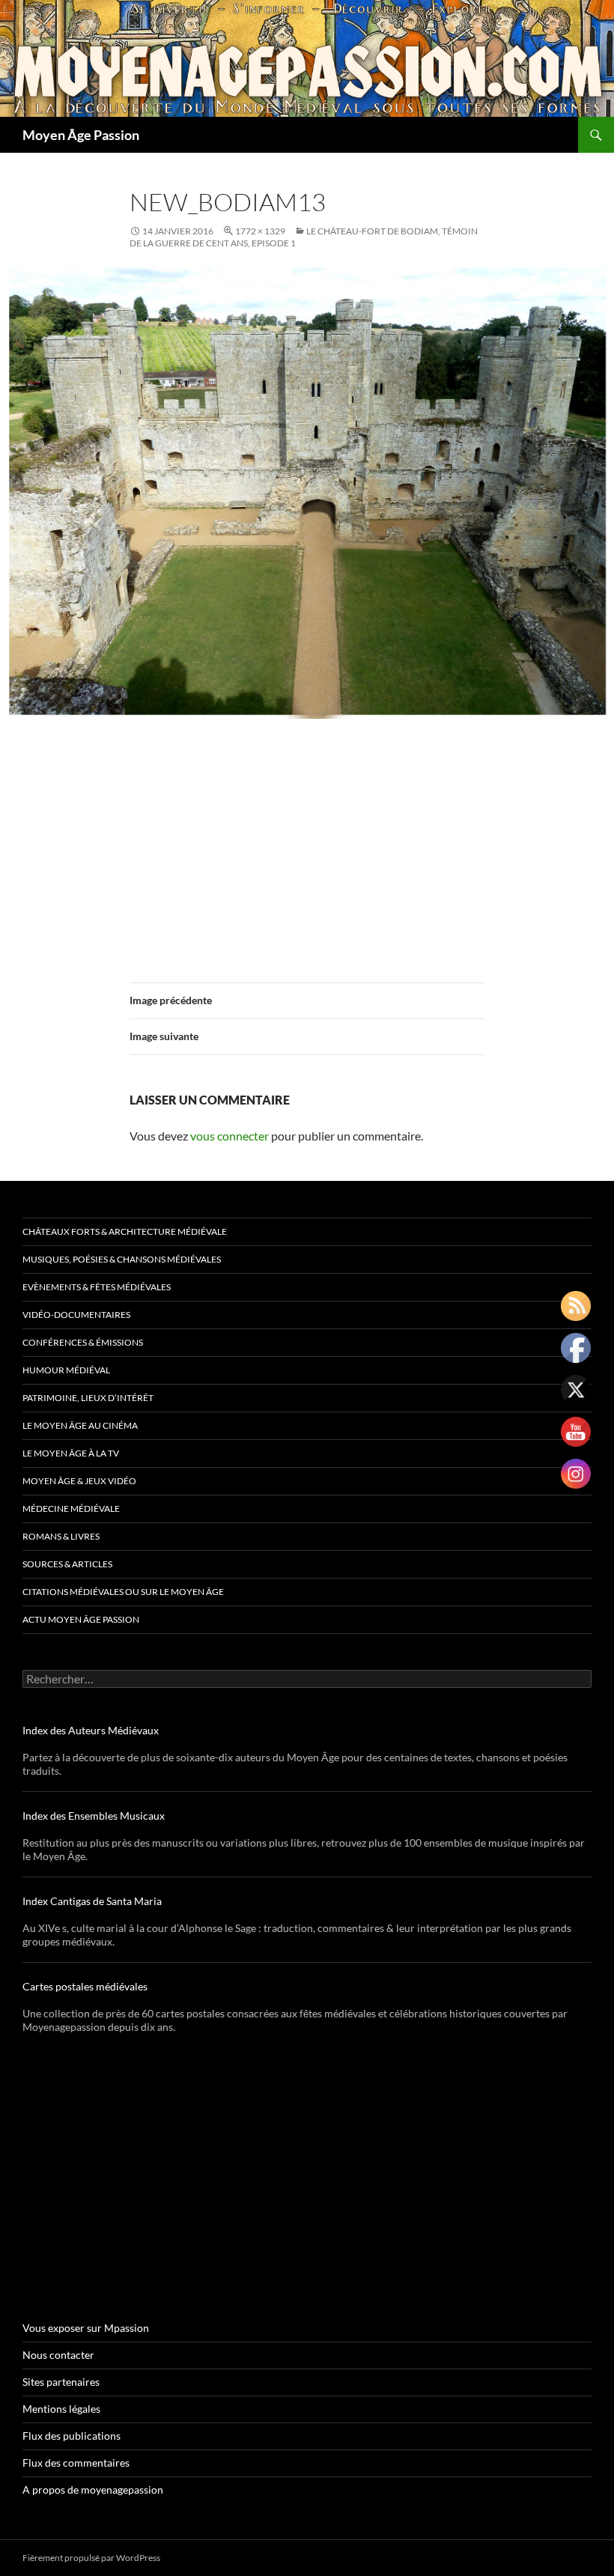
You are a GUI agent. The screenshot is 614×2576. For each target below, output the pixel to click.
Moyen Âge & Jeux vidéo (79, 1481)
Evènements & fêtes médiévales (97, 1287)
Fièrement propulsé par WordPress (91, 2558)
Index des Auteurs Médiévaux (91, 1730)
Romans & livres (61, 1536)
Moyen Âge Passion (81, 135)
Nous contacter (58, 2355)
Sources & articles (67, 1564)
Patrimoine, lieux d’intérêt (88, 1398)
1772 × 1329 (260, 231)
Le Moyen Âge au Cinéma (80, 1425)
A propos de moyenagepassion (93, 2490)
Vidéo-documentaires (76, 1315)
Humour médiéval (66, 1370)
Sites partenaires (61, 2382)
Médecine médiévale (71, 1509)
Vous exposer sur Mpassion (86, 2328)
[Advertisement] (307, 842)
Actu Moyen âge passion (81, 1619)
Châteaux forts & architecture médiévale (125, 1231)
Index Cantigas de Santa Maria (92, 1901)
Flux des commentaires (76, 2463)
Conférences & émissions (83, 1342)
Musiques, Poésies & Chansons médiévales (122, 1259)
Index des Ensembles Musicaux (94, 1816)
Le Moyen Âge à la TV (71, 1453)
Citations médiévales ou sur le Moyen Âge (123, 1592)
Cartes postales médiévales (85, 1986)
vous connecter (230, 1136)
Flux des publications (72, 2436)
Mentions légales (61, 2409)
